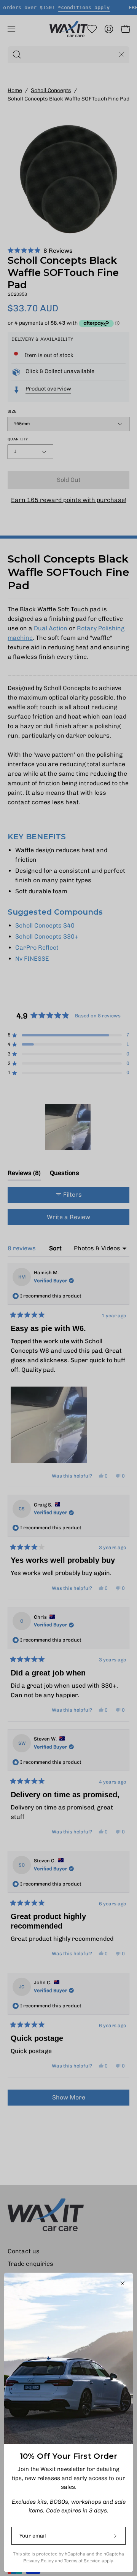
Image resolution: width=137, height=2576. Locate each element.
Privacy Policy (38, 2561)
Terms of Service (82, 2561)
